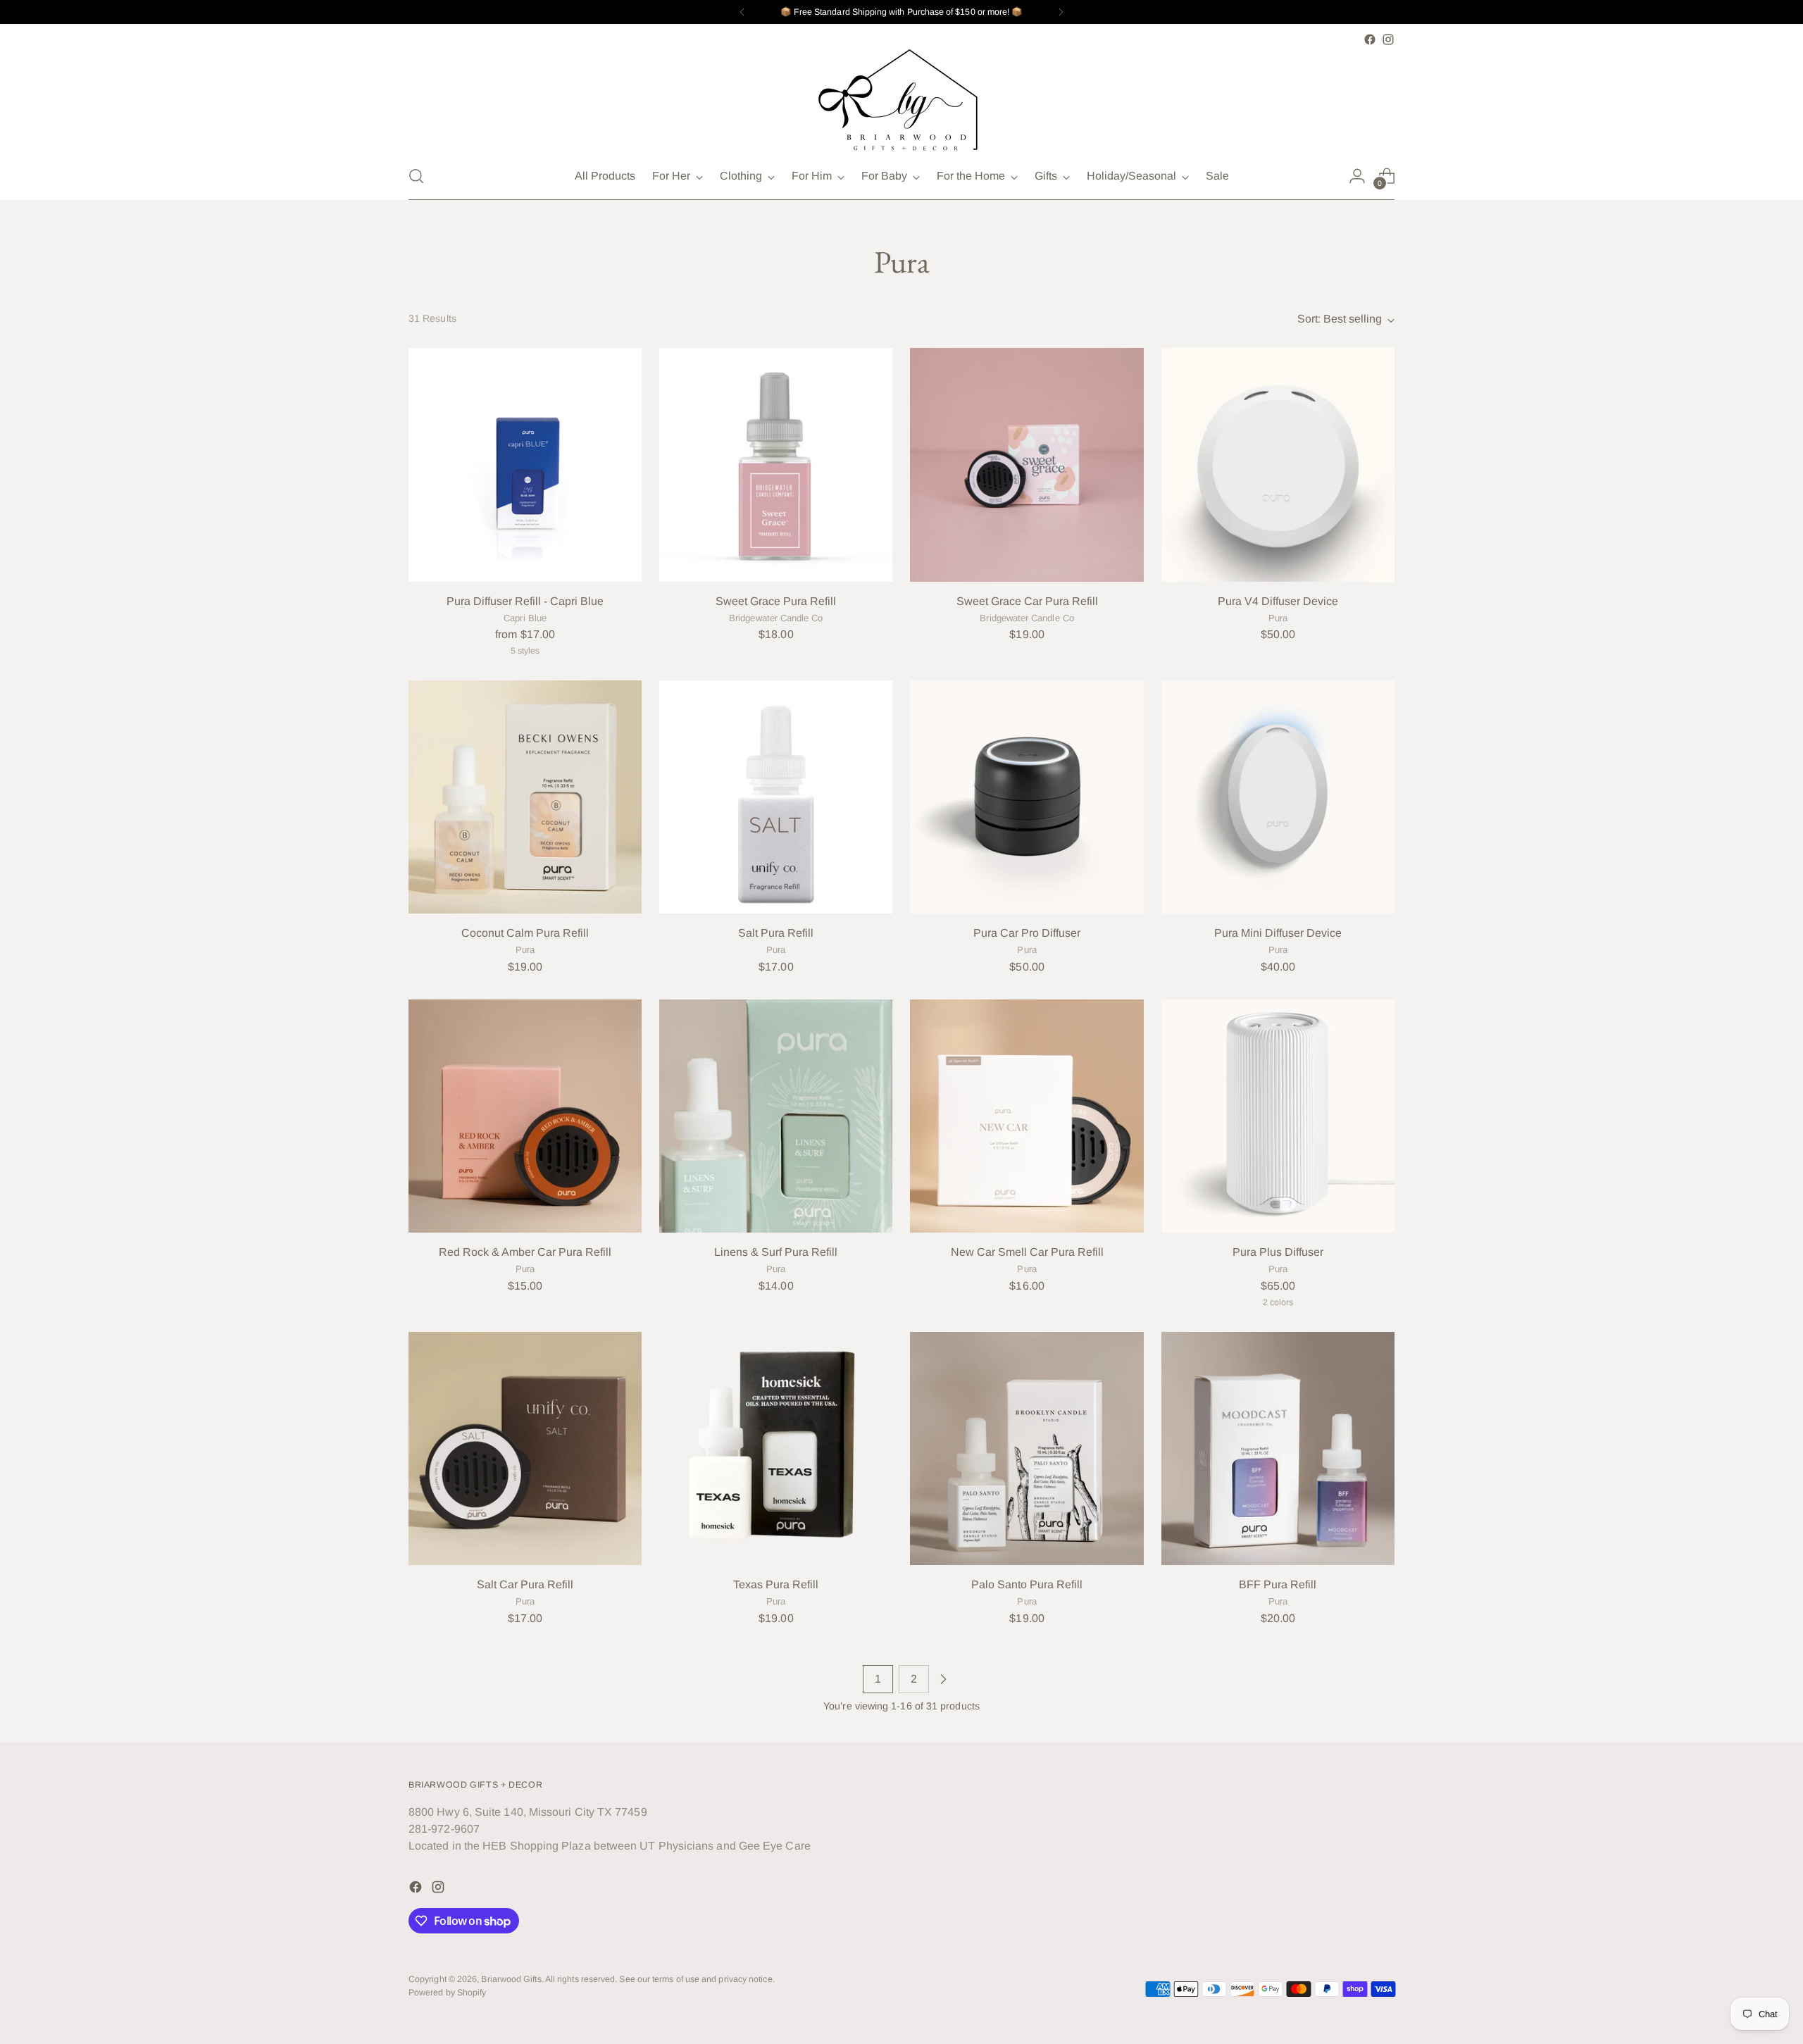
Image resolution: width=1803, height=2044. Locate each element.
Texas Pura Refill (776, 1584)
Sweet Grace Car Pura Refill (1027, 601)
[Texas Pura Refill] (776, 1448)
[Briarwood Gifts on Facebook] (1370, 39)
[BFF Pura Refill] (1278, 1448)
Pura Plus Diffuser (1278, 1252)
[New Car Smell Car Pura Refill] (1027, 1116)
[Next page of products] (943, 1679)
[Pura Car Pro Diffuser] (1027, 797)
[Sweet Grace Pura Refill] (776, 465)
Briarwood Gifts (511, 1979)
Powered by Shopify (447, 1993)
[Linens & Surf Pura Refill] (776, 1116)
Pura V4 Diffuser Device (1278, 601)
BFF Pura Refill (1278, 1584)
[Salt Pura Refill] (776, 797)
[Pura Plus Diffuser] (1278, 1116)
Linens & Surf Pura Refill (776, 1252)
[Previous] (742, 12)
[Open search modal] (416, 176)
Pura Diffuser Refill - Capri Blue (525, 601)
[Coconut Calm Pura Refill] (525, 797)
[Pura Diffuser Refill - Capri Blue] (525, 465)
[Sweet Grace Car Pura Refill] (1027, 465)
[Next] (1061, 12)
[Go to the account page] (1357, 176)
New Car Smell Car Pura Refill (1027, 1252)
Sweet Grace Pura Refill (776, 601)
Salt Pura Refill (776, 933)
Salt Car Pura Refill (525, 1584)
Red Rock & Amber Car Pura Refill (525, 1252)
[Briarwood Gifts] (901, 101)
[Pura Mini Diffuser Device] (1278, 797)
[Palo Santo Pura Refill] (1027, 1448)
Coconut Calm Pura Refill (525, 933)
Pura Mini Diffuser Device (1278, 933)
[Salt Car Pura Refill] (525, 1448)
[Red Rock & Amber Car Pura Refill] (525, 1116)
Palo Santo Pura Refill (1027, 1584)
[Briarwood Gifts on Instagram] (1388, 39)
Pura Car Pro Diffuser (1027, 933)
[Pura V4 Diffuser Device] (1278, 465)
